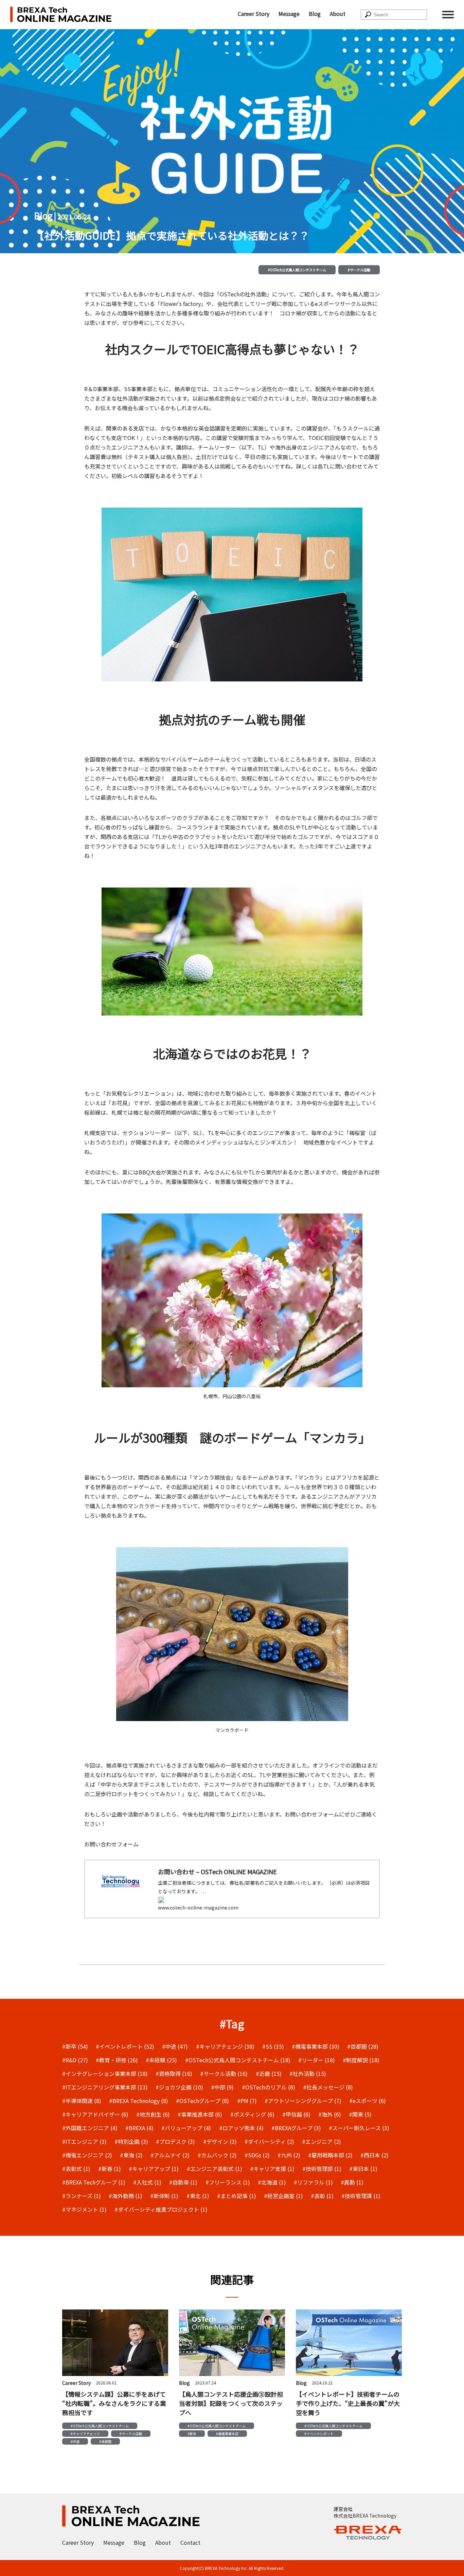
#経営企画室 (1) (283, 2196)
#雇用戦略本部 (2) (330, 2155)
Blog (315, 14)
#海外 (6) (330, 2114)
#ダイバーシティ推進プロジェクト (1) (161, 2209)
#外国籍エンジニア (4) (90, 2128)
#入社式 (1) (147, 2182)
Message (289, 14)
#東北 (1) (198, 2196)
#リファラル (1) (313, 2182)
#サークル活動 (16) (224, 2073)
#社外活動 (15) (308, 2073)
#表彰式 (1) (76, 2169)
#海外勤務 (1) (126, 2196)
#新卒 (192, 2434)
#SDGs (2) (257, 2155)
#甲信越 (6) (296, 2114)
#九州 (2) (289, 2155)
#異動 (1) (352, 2182)
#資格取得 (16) (174, 2073)
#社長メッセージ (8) (328, 2087)
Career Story (254, 14)
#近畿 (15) (269, 2073)
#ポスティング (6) (252, 2114)
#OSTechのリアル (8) (269, 2087)
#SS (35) (273, 2046)
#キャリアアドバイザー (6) (95, 2114)
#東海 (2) (131, 2155)
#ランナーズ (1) (82, 2196)
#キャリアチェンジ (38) (225, 2046)
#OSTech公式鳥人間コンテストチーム (297, 270)
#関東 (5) (360, 2114)
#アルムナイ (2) (170, 2155)
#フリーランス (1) (228, 2182)
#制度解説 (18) (361, 2060)
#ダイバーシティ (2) (269, 2141)
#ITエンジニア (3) (84, 2141)
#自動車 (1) (183, 2182)
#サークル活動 (359, 270)
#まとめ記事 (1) (237, 2196)
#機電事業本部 (227, 2434)
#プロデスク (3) (175, 2141)
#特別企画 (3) (131, 2141)
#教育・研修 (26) (117, 2060)
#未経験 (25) (161, 2060)
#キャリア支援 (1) (272, 2169)
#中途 (75, 2441)
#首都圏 (105, 2441)
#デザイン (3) (220, 2141)
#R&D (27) (75, 2060)
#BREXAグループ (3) (296, 2128)
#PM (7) (247, 2101)
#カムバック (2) (217, 2155)
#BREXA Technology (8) (139, 2101)
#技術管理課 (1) (361, 2196)
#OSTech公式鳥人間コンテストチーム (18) (238, 2060)
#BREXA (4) (139, 2128)
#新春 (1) (110, 2169)
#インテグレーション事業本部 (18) (105, 2073)
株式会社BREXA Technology (365, 2516)
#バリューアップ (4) (186, 2128)
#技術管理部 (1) (322, 2169)
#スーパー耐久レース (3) (359, 2128)
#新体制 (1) (164, 2196)
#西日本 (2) (374, 2155)
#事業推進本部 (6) (200, 2114)
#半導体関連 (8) (82, 2101)
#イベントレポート (319, 2434)
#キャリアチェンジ (85, 2434)
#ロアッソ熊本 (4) (241, 2128)
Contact (190, 2542)
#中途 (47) (175, 2046)
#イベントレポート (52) (125, 2046)
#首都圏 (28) (363, 2046)
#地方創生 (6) (153, 2114)
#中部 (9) (222, 2087)
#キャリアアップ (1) (154, 2169)
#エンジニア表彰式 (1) (215, 2169)
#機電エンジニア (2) (87, 2155)
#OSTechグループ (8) (202, 2101)
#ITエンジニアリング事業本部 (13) (105, 2087)
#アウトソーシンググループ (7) (303, 2101)
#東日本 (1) (363, 2169)
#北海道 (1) (272, 2182)
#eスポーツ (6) (368, 2101)
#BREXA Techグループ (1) (94, 2182)
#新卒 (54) (75, 2046)
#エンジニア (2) (322, 2141)
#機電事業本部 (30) (316, 2046)
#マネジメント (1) (84, 2209)
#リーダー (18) (317, 2060)
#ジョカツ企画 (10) (179, 2087)
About (338, 14)
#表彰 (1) (322, 2196)
